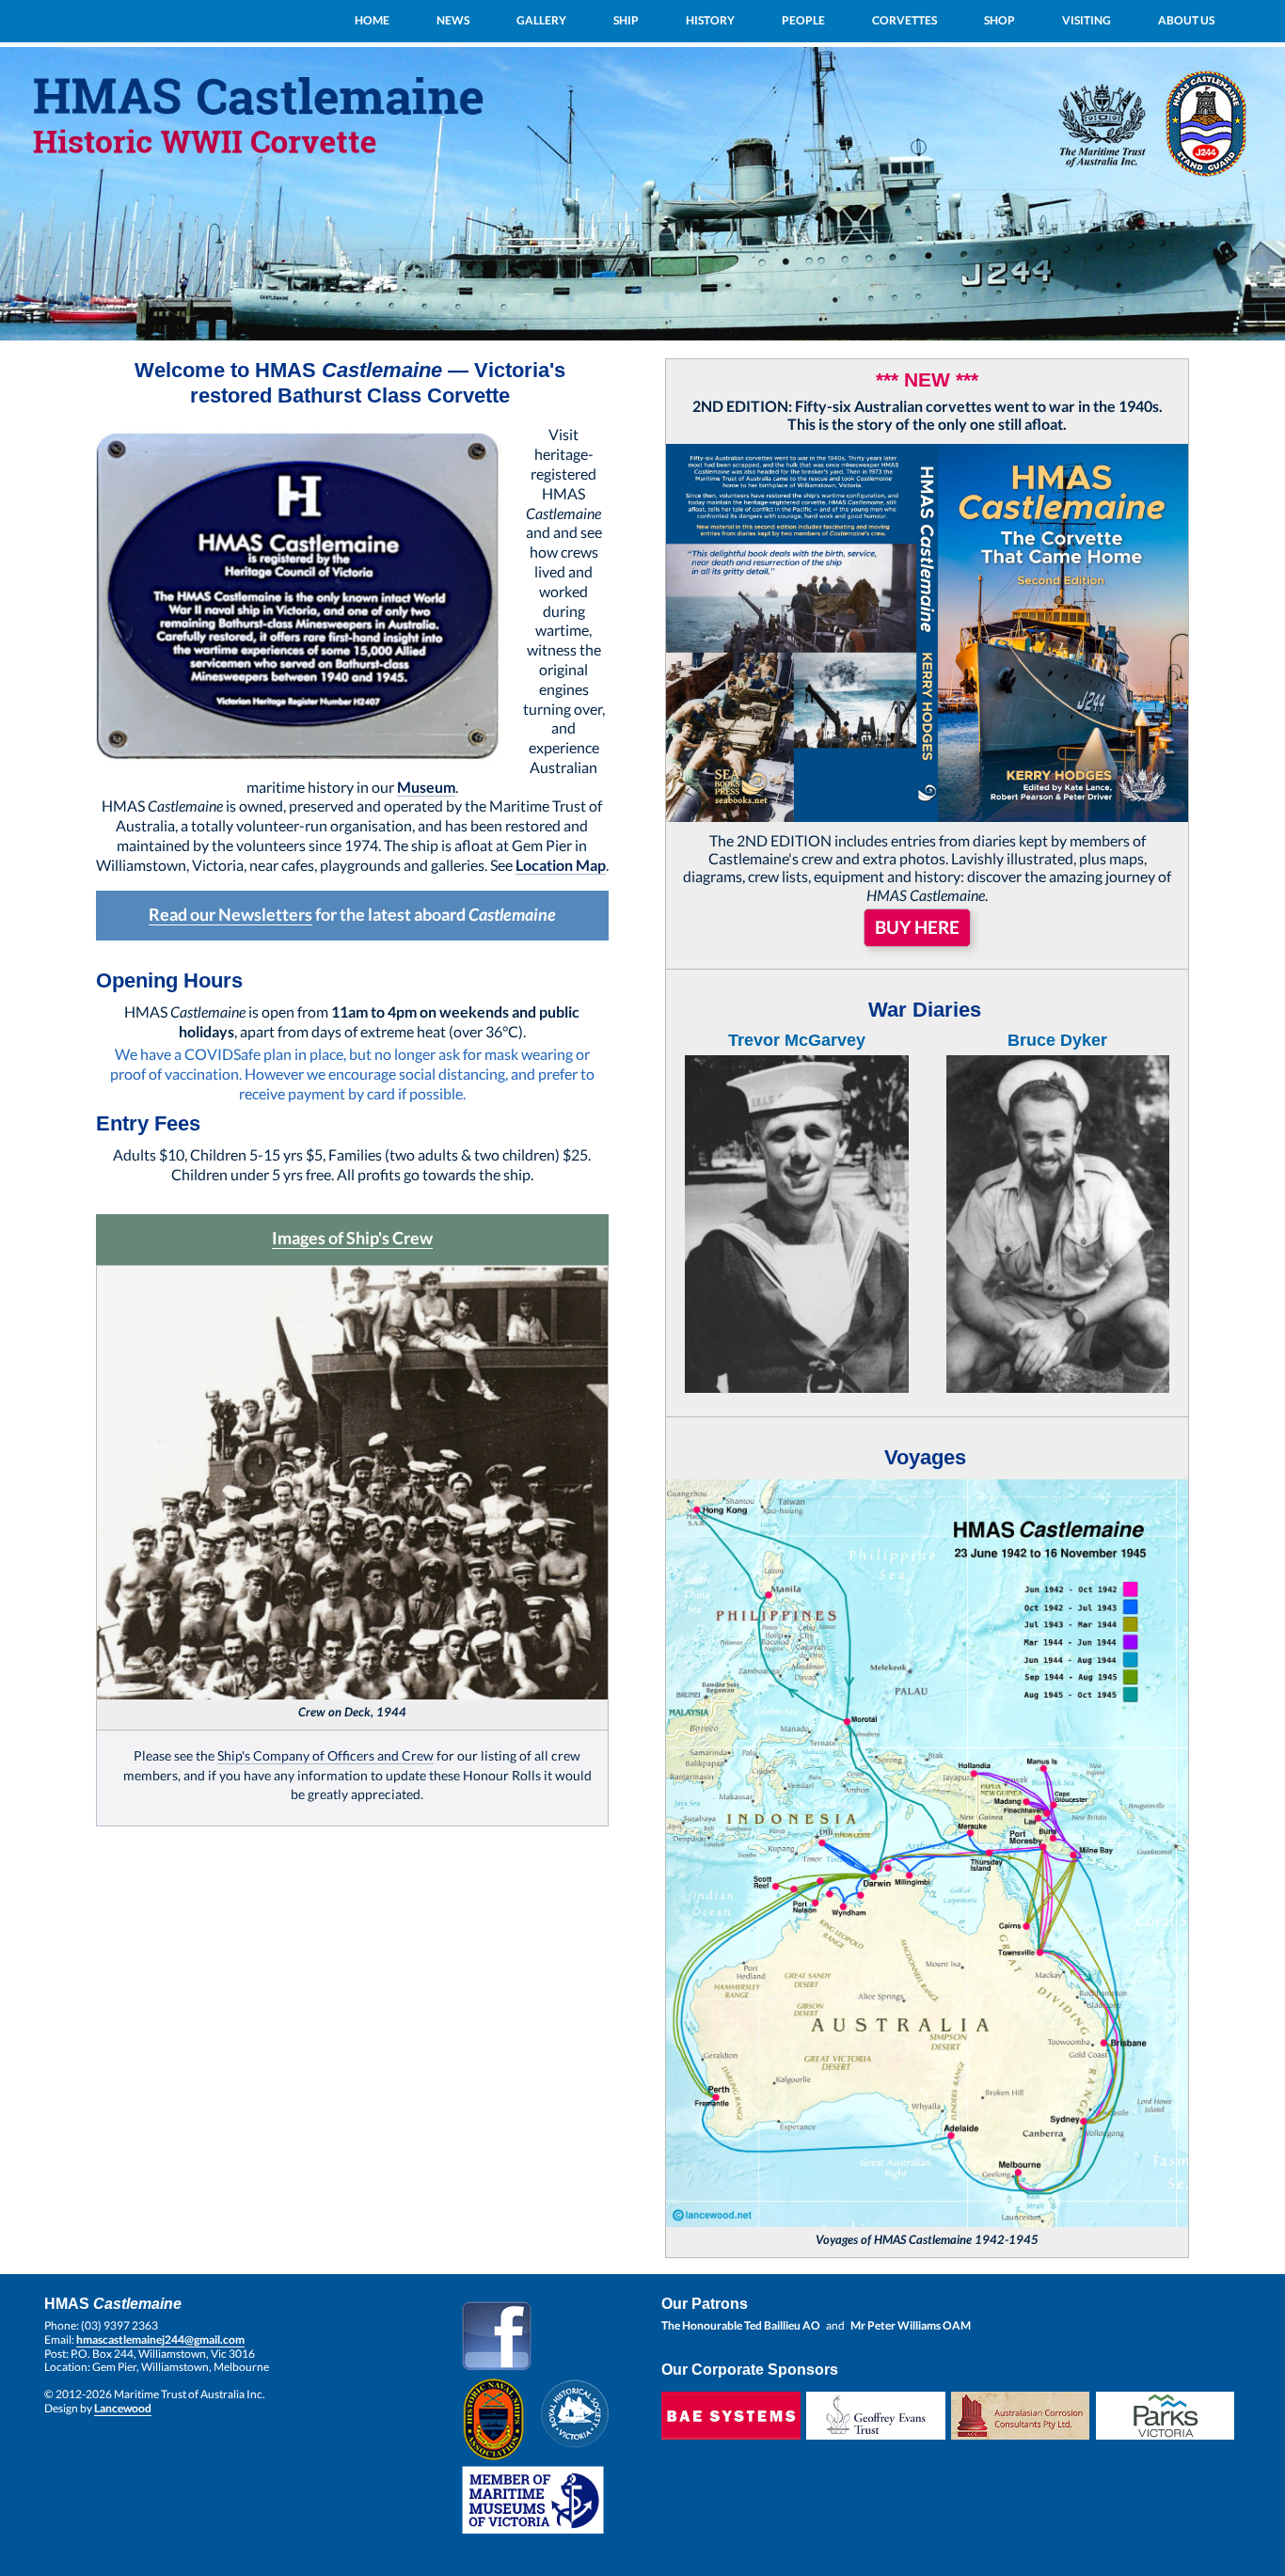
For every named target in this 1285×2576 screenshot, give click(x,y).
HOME (372, 20)
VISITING (1087, 20)
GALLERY (541, 20)
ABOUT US (1186, 20)
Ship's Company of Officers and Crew (325, 1755)
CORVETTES (904, 20)
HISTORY (710, 20)
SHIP (626, 20)
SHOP (999, 20)
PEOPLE (803, 20)
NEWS (453, 20)
